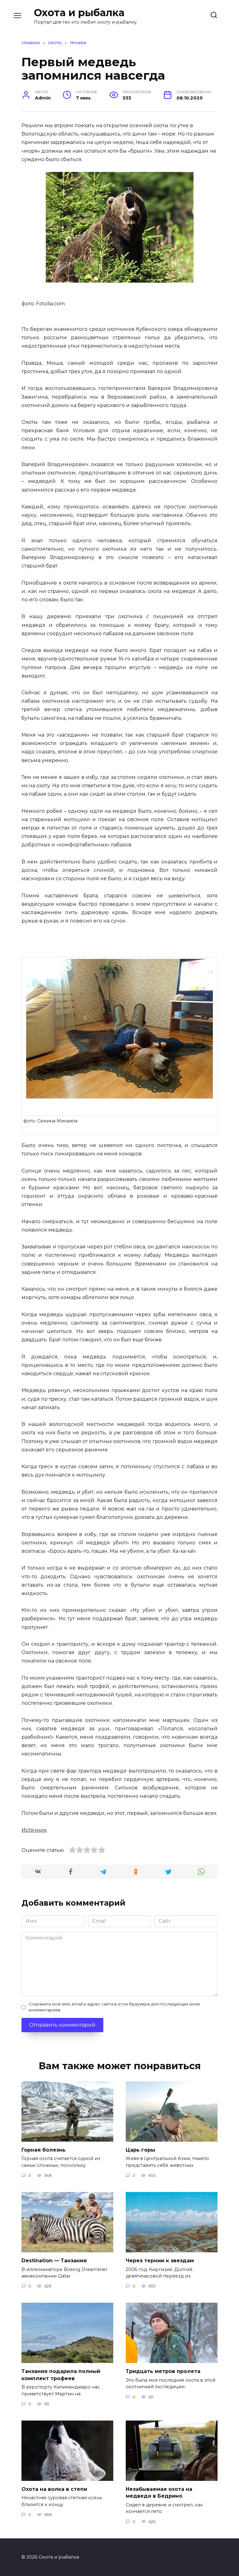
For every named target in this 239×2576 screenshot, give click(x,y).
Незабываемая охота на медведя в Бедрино (159, 2493)
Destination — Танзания (54, 2261)
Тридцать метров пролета (163, 2371)
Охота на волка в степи (54, 2489)
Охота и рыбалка (79, 13)
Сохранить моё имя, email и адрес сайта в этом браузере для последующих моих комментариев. (114, 2007)
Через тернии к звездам (160, 2261)
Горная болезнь (44, 2150)
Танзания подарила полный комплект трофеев (61, 2375)
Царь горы (141, 2150)
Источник (34, 1830)
